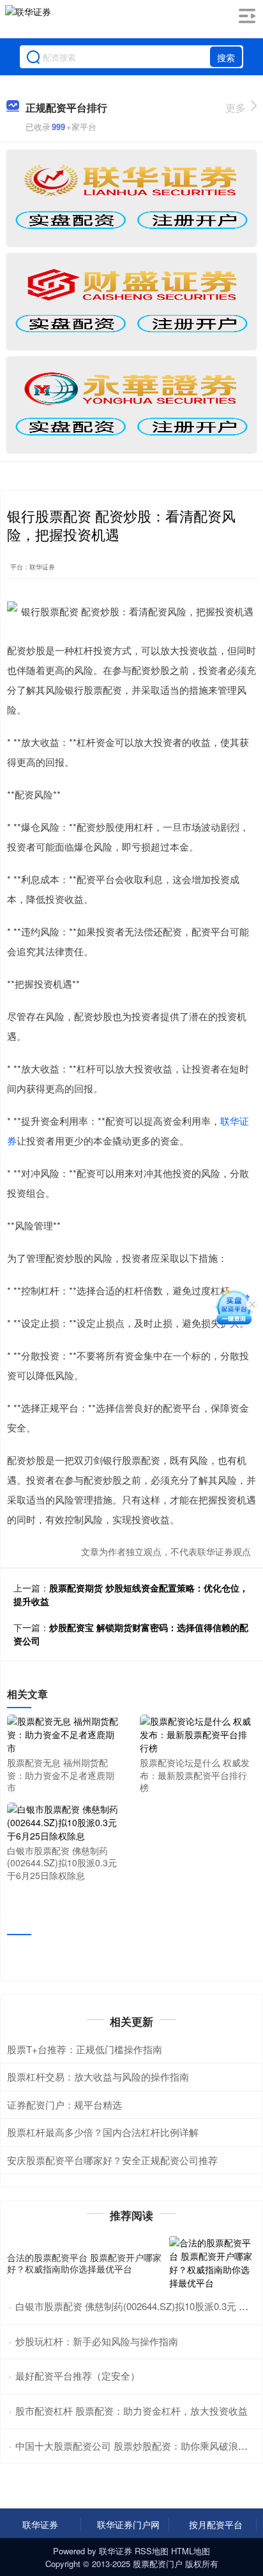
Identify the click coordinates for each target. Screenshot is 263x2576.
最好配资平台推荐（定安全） (78, 2375)
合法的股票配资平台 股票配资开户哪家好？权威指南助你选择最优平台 (84, 2263)
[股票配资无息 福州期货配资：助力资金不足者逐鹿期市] (64, 1733)
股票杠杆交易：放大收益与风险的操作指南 (98, 2076)
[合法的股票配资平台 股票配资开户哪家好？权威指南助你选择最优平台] (213, 2263)
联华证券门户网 (128, 2524)
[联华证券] (28, 21)
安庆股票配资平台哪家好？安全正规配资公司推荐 (112, 2160)
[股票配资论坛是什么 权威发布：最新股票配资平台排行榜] (197, 1733)
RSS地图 (152, 2551)
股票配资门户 (158, 2564)
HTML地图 (191, 2551)
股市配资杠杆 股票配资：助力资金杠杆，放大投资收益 (131, 2411)
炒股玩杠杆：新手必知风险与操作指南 (97, 2341)
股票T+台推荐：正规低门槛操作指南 (85, 2049)
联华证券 (40, 2524)
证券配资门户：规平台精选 (64, 2104)
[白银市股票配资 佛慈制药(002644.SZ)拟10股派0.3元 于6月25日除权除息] (64, 1821)
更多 (236, 107)
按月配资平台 (216, 2524)
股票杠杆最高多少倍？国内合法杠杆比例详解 (103, 2132)
